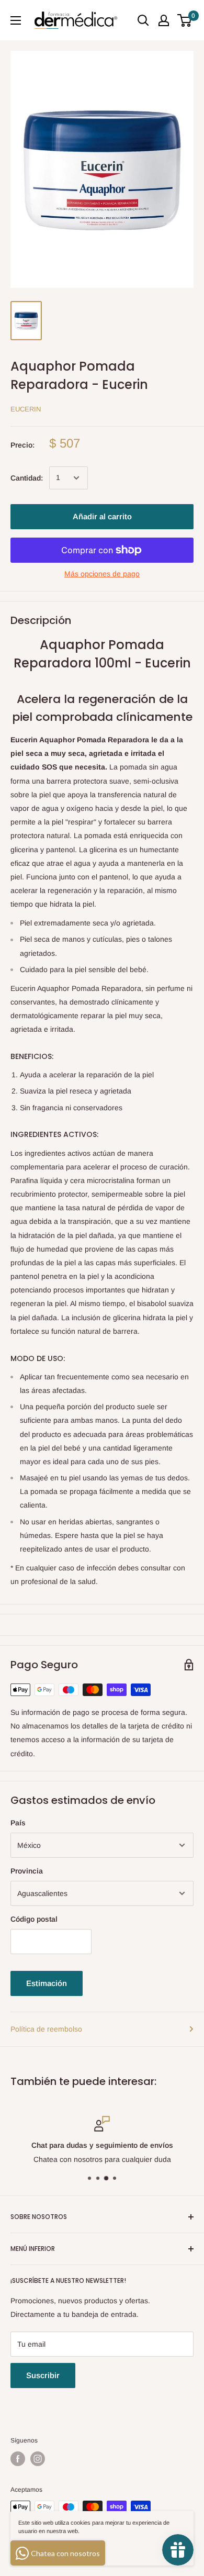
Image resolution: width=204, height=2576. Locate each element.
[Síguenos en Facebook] (18, 2459)
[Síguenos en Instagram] (38, 2459)
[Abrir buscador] (143, 20)
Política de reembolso (46, 2029)
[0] (185, 20)
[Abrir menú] (16, 20)
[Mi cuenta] (164, 20)
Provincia (27, 1871)
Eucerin (26, 409)
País (18, 1823)
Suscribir (43, 2375)
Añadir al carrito (102, 516)
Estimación (47, 1983)
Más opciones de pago (102, 574)
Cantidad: (27, 478)
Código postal (34, 1919)
